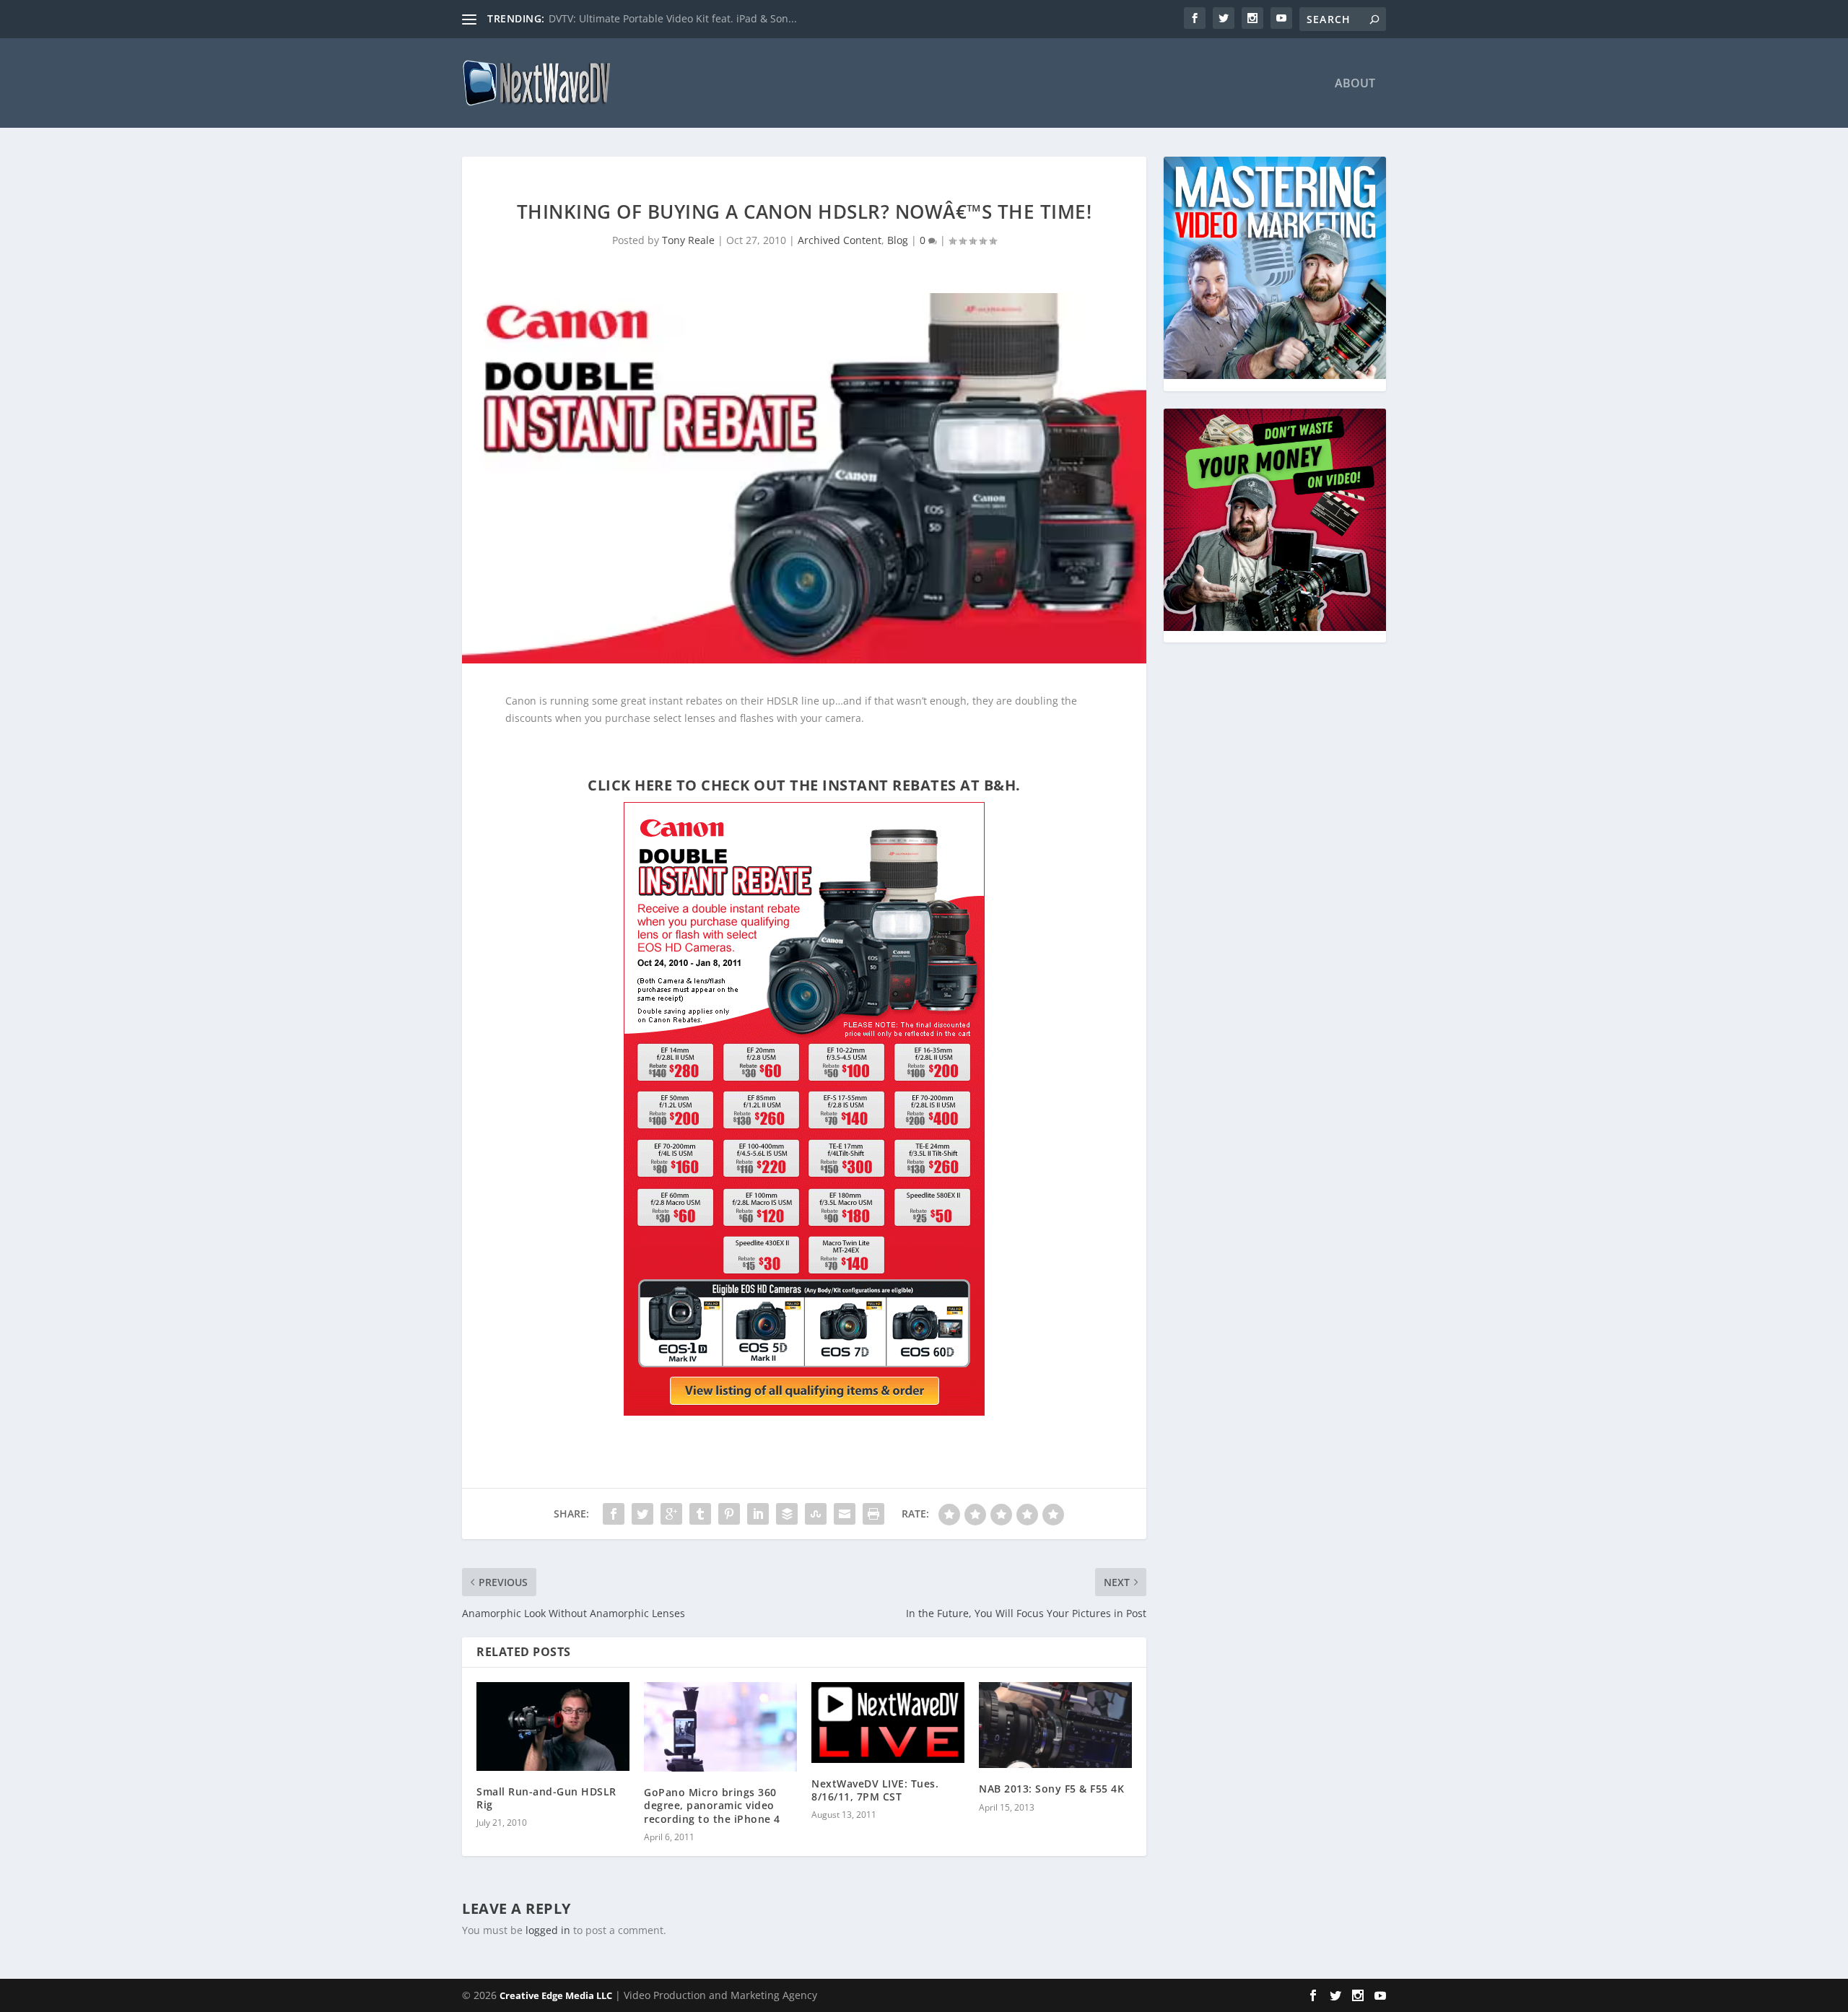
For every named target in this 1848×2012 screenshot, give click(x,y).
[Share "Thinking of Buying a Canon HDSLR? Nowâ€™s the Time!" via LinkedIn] (758, 1514)
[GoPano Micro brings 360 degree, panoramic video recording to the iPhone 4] (720, 1727)
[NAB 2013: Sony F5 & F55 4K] (1055, 1725)
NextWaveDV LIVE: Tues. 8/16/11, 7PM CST (875, 1790)
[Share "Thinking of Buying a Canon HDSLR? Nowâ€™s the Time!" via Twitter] (642, 1514)
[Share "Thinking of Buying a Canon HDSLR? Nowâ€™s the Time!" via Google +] (671, 1514)
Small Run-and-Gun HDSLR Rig (546, 1798)
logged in (548, 1930)
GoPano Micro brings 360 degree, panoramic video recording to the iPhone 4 (712, 1805)
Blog (898, 240)
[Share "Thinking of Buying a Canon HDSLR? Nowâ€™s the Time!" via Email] (845, 1514)
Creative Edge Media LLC (556, 1995)
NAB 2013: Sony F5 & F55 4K (1051, 1789)
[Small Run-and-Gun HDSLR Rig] (553, 1726)
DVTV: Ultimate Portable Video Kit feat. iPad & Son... (673, 18)
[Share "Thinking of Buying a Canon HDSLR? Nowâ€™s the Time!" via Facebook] (614, 1514)
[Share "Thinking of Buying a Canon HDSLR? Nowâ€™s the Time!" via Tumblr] (700, 1514)
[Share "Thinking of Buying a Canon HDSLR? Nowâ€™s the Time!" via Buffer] (787, 1514)
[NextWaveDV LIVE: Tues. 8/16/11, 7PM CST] (888, 1723)
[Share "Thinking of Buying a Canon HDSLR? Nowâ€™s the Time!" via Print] (873, 1514)
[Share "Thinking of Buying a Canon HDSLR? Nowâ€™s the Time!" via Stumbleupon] (816, 1514)
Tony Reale (688, 240)
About (1355, 84)
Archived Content (840, 240)
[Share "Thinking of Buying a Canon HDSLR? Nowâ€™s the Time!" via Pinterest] (729, 1514)
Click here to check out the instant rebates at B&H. (804, 785)
